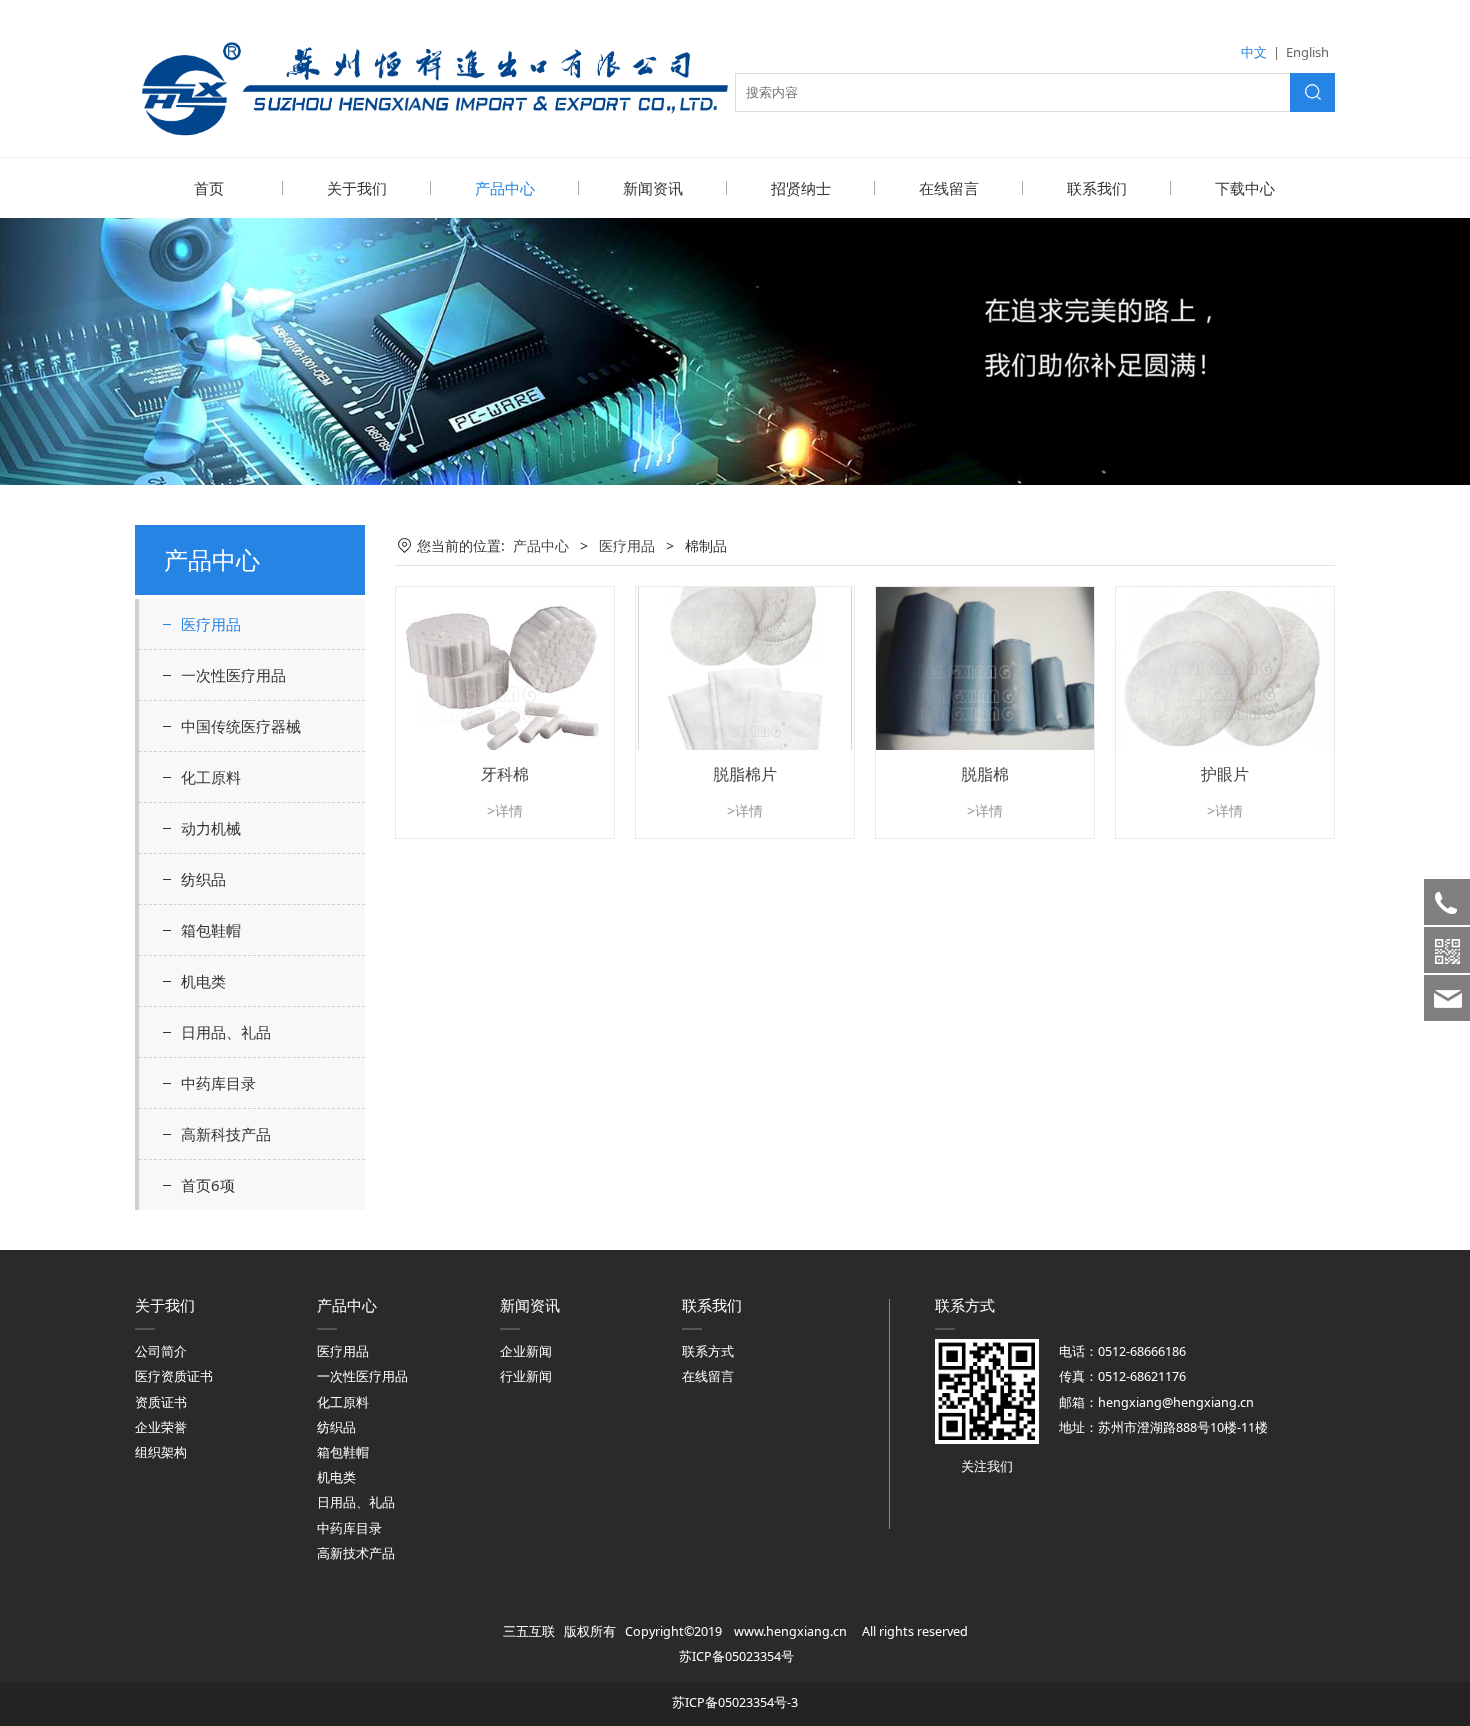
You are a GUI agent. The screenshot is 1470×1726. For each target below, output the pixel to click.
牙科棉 (505, 774)
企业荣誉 (161, 1427)
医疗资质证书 (174, 1376)
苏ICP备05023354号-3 (735, 1702)
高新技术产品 (356, 1553)
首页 (209, 188)
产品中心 (505, 188)
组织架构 (161, 1452)
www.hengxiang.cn (790, 1631)
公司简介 (161, 1351)
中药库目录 (218, 1083)
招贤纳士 (801, 188)
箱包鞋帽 (211, 930)
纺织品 (203, 879)
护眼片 (1225, 774)
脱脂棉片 (745, 774)
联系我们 (1097, 188)
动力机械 (211, 828)
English (1307, 52)
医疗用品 (211, 624)
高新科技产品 (226, 1134)
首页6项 (208, 1185)
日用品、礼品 (226, 1032)
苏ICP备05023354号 (736, 1656)
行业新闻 (526, 1376)
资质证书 (161, 1402)
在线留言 (949, 188)
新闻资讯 (653, 188)
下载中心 (1245, 188)
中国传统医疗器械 (241, 726)
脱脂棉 (985, 774)
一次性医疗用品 (233, 675)
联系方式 (708, 1351)
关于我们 (357, 188)
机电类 (203, 981)
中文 (1254, 52)
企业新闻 (526, 1351)
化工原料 (211, 777)
